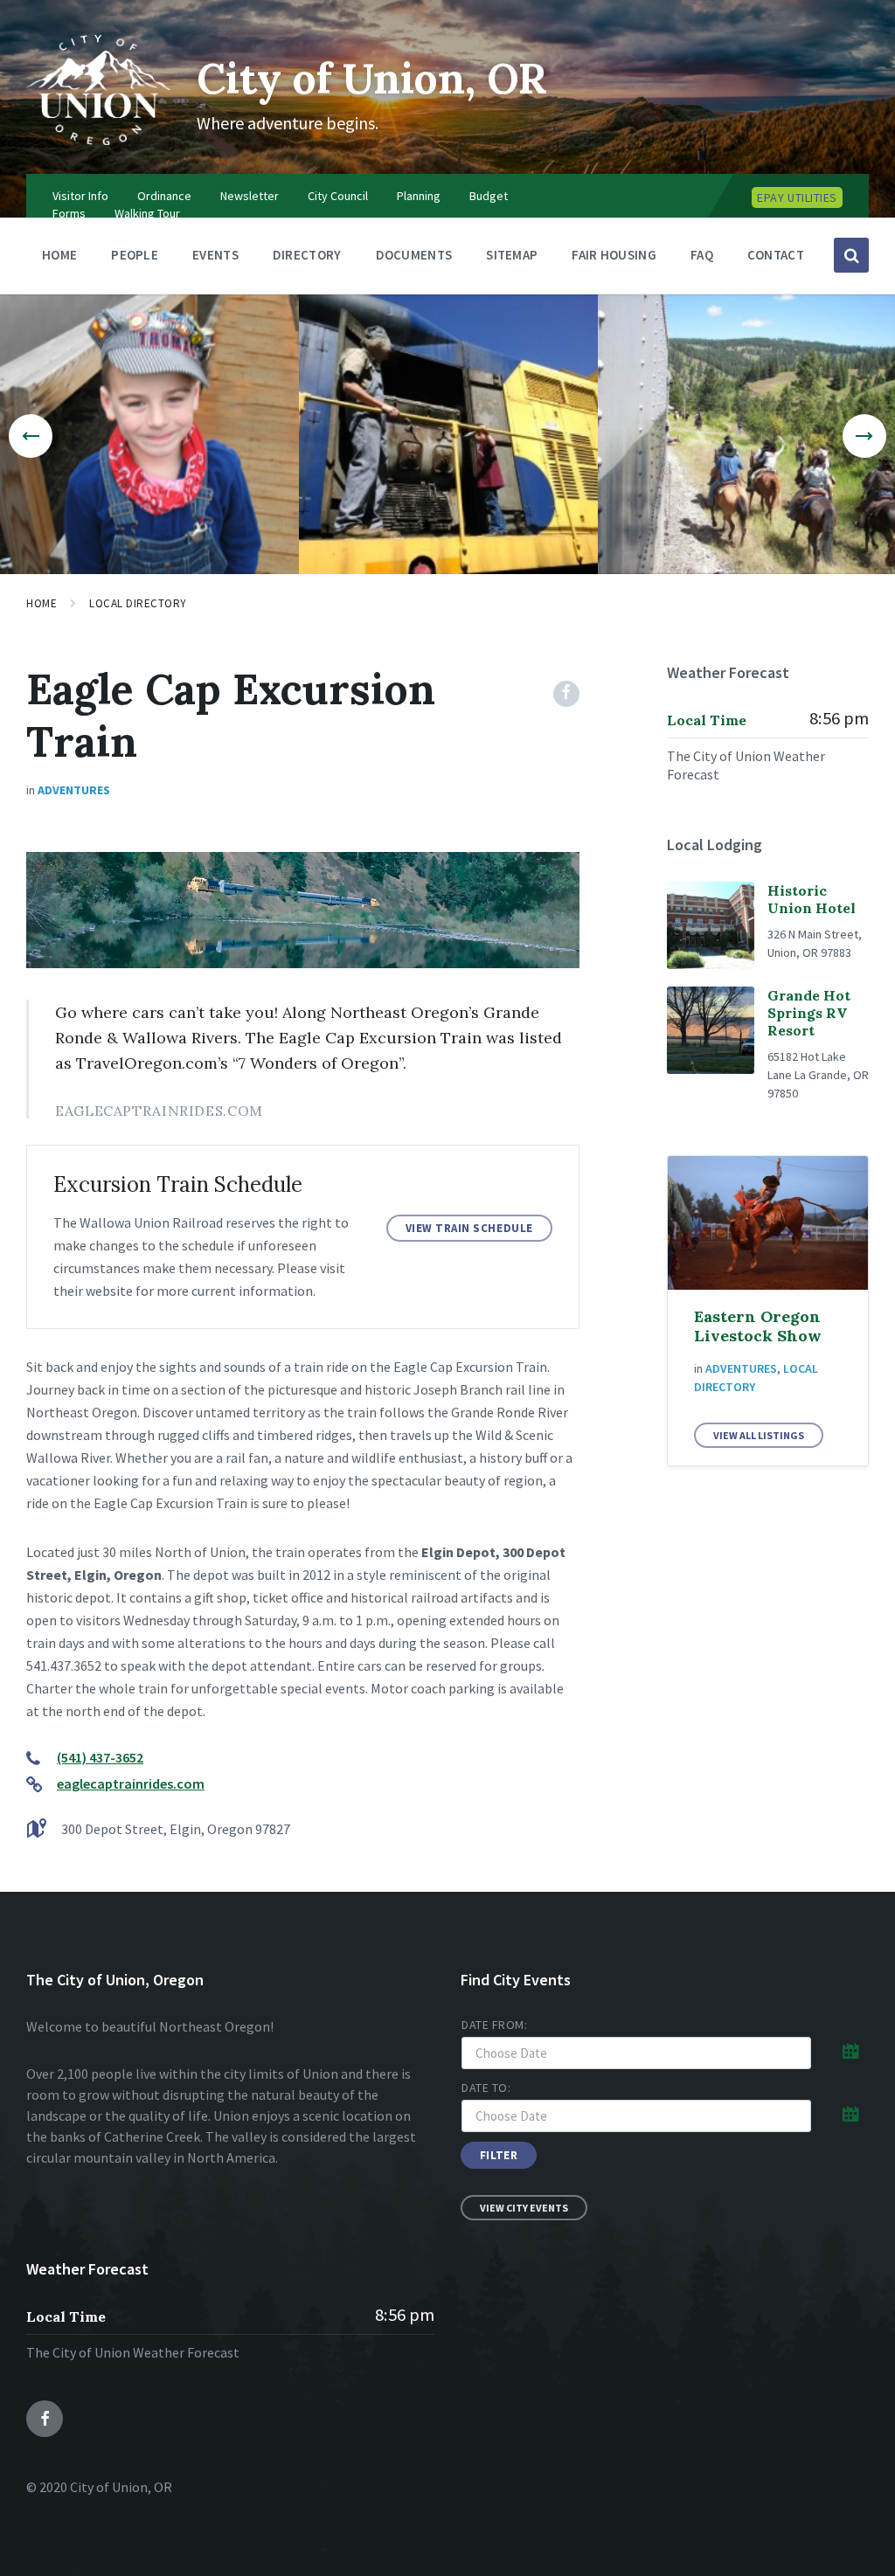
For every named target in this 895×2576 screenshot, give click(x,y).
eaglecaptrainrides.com (131, 1783)
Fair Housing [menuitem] (614, 255)
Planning (419, 196)
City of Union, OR (372, 78)
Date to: (486, 2088)
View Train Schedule (469, 1228)
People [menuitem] (135, 255)
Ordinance (164, 196)
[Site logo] (98, 140)
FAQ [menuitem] (702, 255)
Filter (499, 2155)
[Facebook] (566, 694)
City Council (338, 196)
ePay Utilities (797, 197)
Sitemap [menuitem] (512, 255)
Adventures (74, 790)
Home (42, 603)
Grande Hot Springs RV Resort (809, 1013)
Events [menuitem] (215, 255)
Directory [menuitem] (307, 255)
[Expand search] (851, 255)
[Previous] (31, 436)
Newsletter (250, 196)
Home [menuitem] (59, 255)
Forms (69, 213)
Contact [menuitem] (776, 255)
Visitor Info (80, 196)
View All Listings (759, 1435)
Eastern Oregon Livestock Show (758, 1326)
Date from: (495, 2025)
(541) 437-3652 (100, 1757)
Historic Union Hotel (812, 899)
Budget (489, 196)
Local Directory (138, 603)
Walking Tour (147, 213)
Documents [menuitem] (414, 255)
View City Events (524, 2208)
